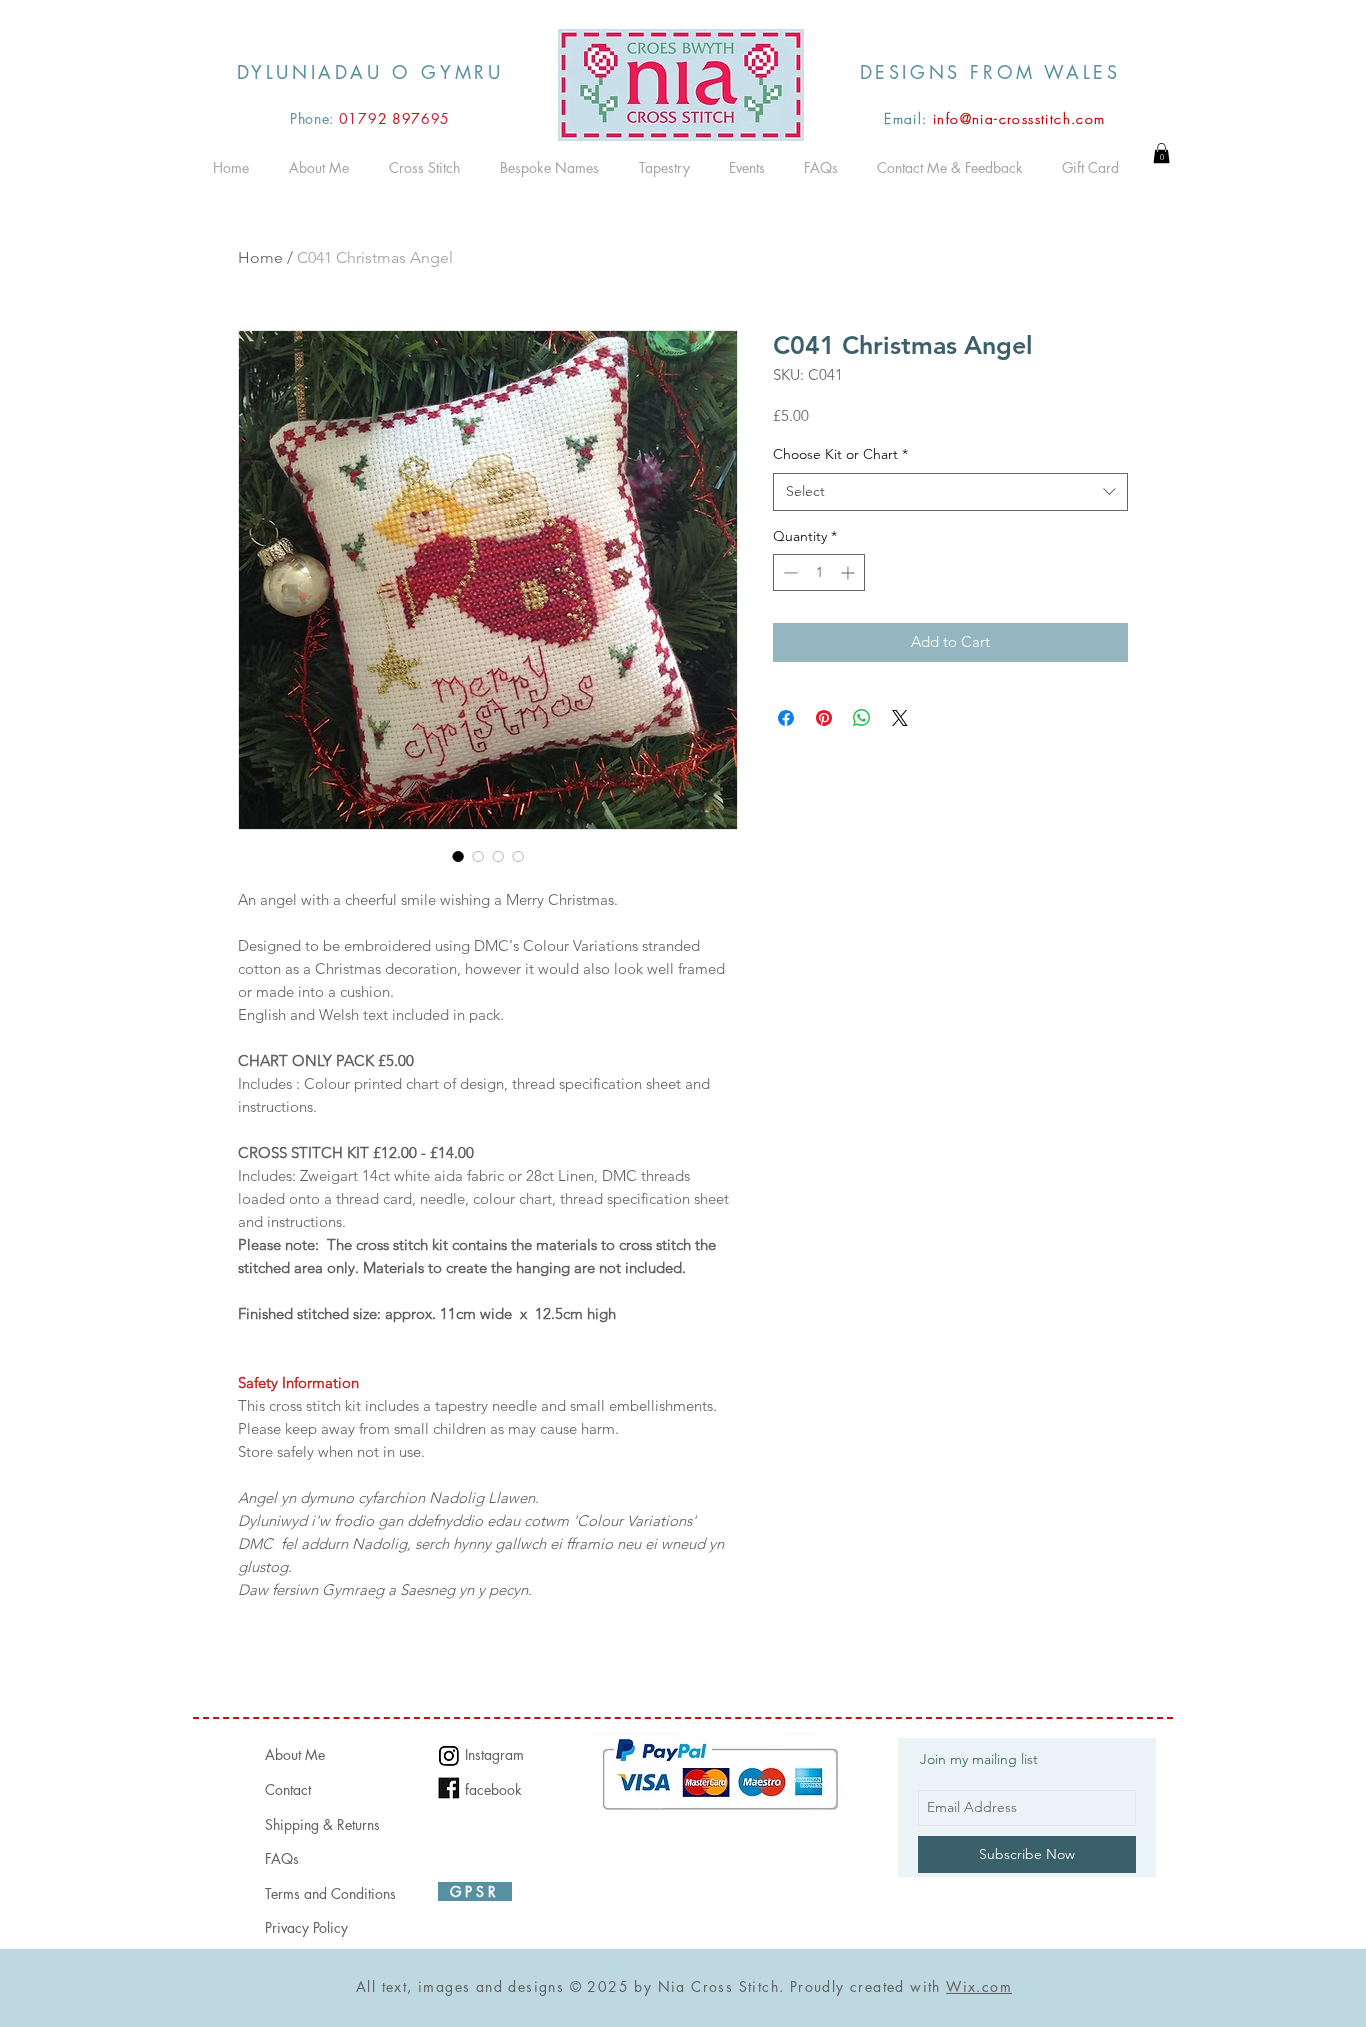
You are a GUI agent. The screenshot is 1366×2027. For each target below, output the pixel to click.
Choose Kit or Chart (840, 454)
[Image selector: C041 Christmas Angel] (458, 856)
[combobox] (950, 492)
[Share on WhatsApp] (862, 718)
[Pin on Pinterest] (824, 718)
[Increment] (849, 572)
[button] (1161, 153)
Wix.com (979, 1986)
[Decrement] (788, 572)
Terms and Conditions (330, 1893)
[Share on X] (900, 718)
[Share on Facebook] (786, 718)
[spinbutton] (819, 572)
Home (260, 257)
